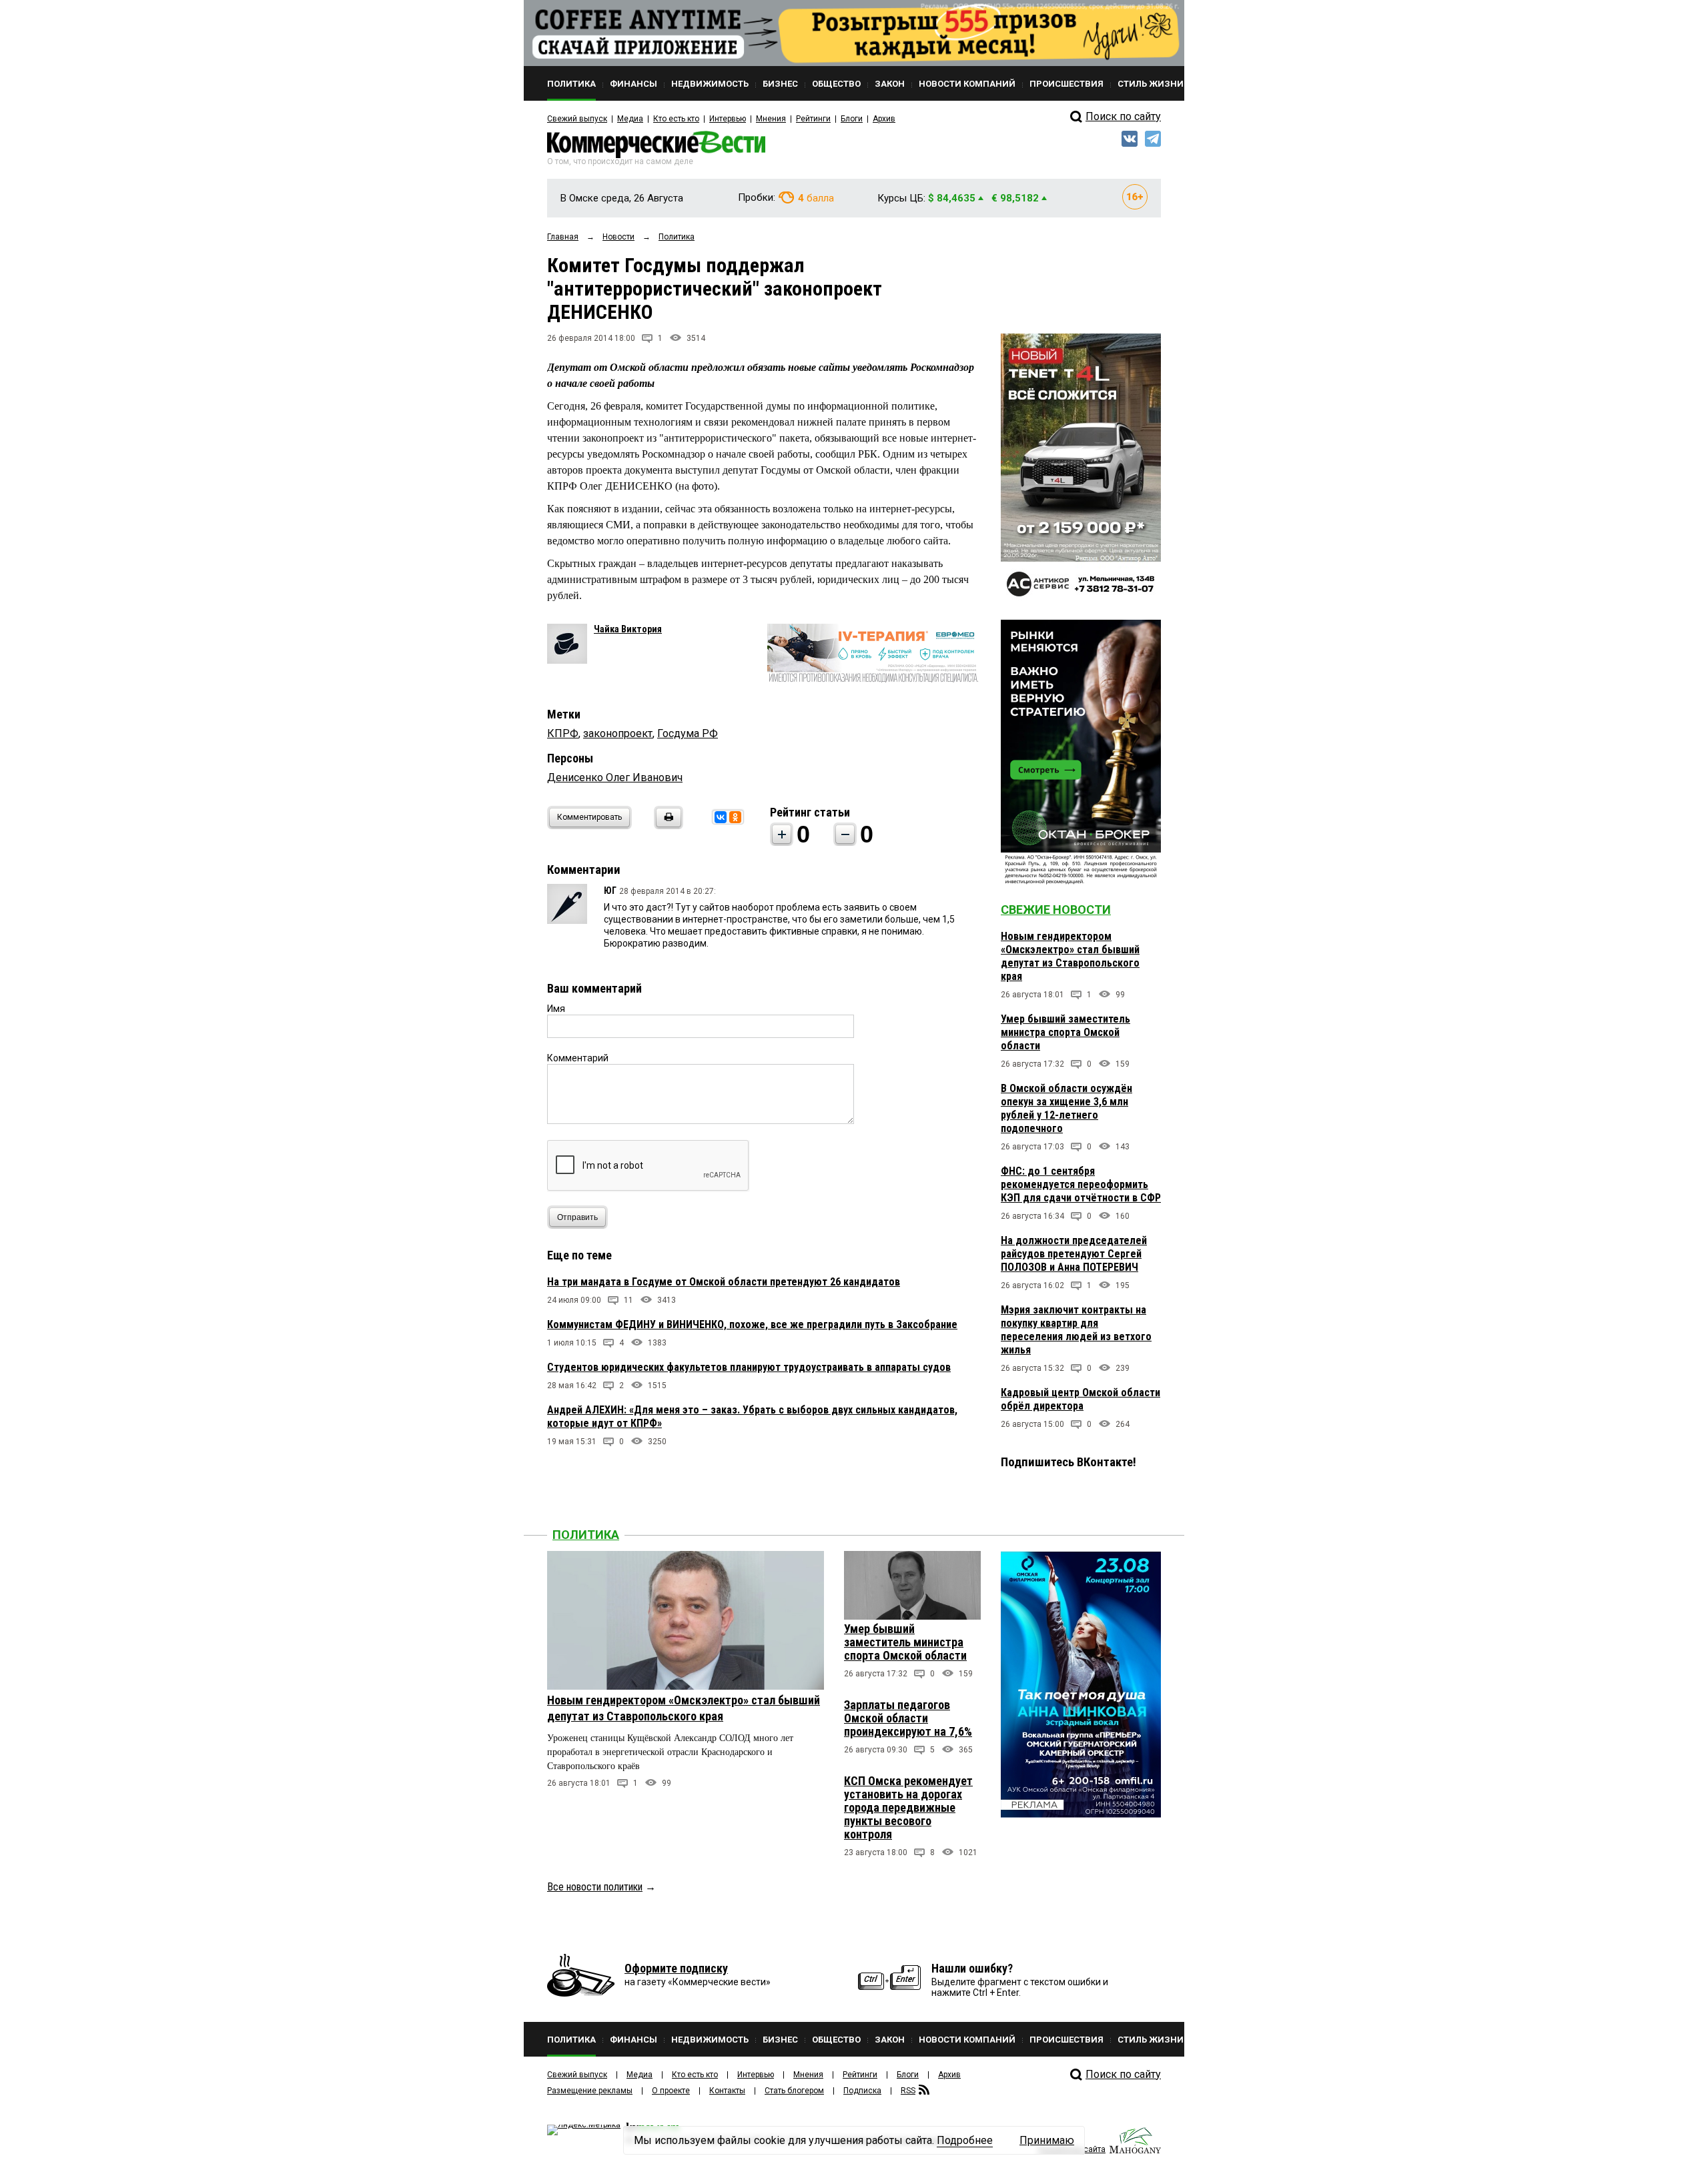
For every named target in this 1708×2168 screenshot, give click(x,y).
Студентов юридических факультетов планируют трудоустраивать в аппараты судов (749, 1367)
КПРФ (563, 733)
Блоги (852, 119)
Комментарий (578, 1058)
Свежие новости (1056, 910)
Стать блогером (794, 2091)
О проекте (671, 2091)
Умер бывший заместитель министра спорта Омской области (1065, 1032)
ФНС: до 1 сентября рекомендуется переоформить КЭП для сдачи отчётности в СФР (1081, 1184)
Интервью (728, 119)
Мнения (771, 119)
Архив (884, 119)
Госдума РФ (688, 733)
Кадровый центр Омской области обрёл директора (1081, 1399)
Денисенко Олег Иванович (615, 777)
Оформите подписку (676, 1968)
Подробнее (965, 2140)
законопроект (618, 733)
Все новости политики (595, 1887)
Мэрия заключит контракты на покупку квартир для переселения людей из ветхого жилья (1076, 1330)
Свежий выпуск (577, 119)
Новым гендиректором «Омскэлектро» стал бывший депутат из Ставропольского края (1070, 956)
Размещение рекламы (590, 2091)
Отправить (577, 1217)
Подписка (862, 2091)
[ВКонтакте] (721, 817)
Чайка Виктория (628, 629)
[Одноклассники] (735, 817)
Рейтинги (813, 119)
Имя (556, 1009)
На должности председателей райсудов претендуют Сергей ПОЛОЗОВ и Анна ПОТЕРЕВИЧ (1074, 1254)
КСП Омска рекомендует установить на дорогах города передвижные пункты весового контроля (908, 1807)
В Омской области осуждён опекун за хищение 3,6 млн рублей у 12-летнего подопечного (1066, 1108)
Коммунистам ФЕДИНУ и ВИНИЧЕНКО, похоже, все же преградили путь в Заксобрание (752, 1324)
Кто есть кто (676, 119)
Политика (586, 1535)
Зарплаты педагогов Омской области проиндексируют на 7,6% (908, 1718)
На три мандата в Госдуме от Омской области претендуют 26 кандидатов (724, 1282)
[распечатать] (667, 826)
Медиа (630, 119)
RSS (908, 2091)
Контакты (727, 2091)
